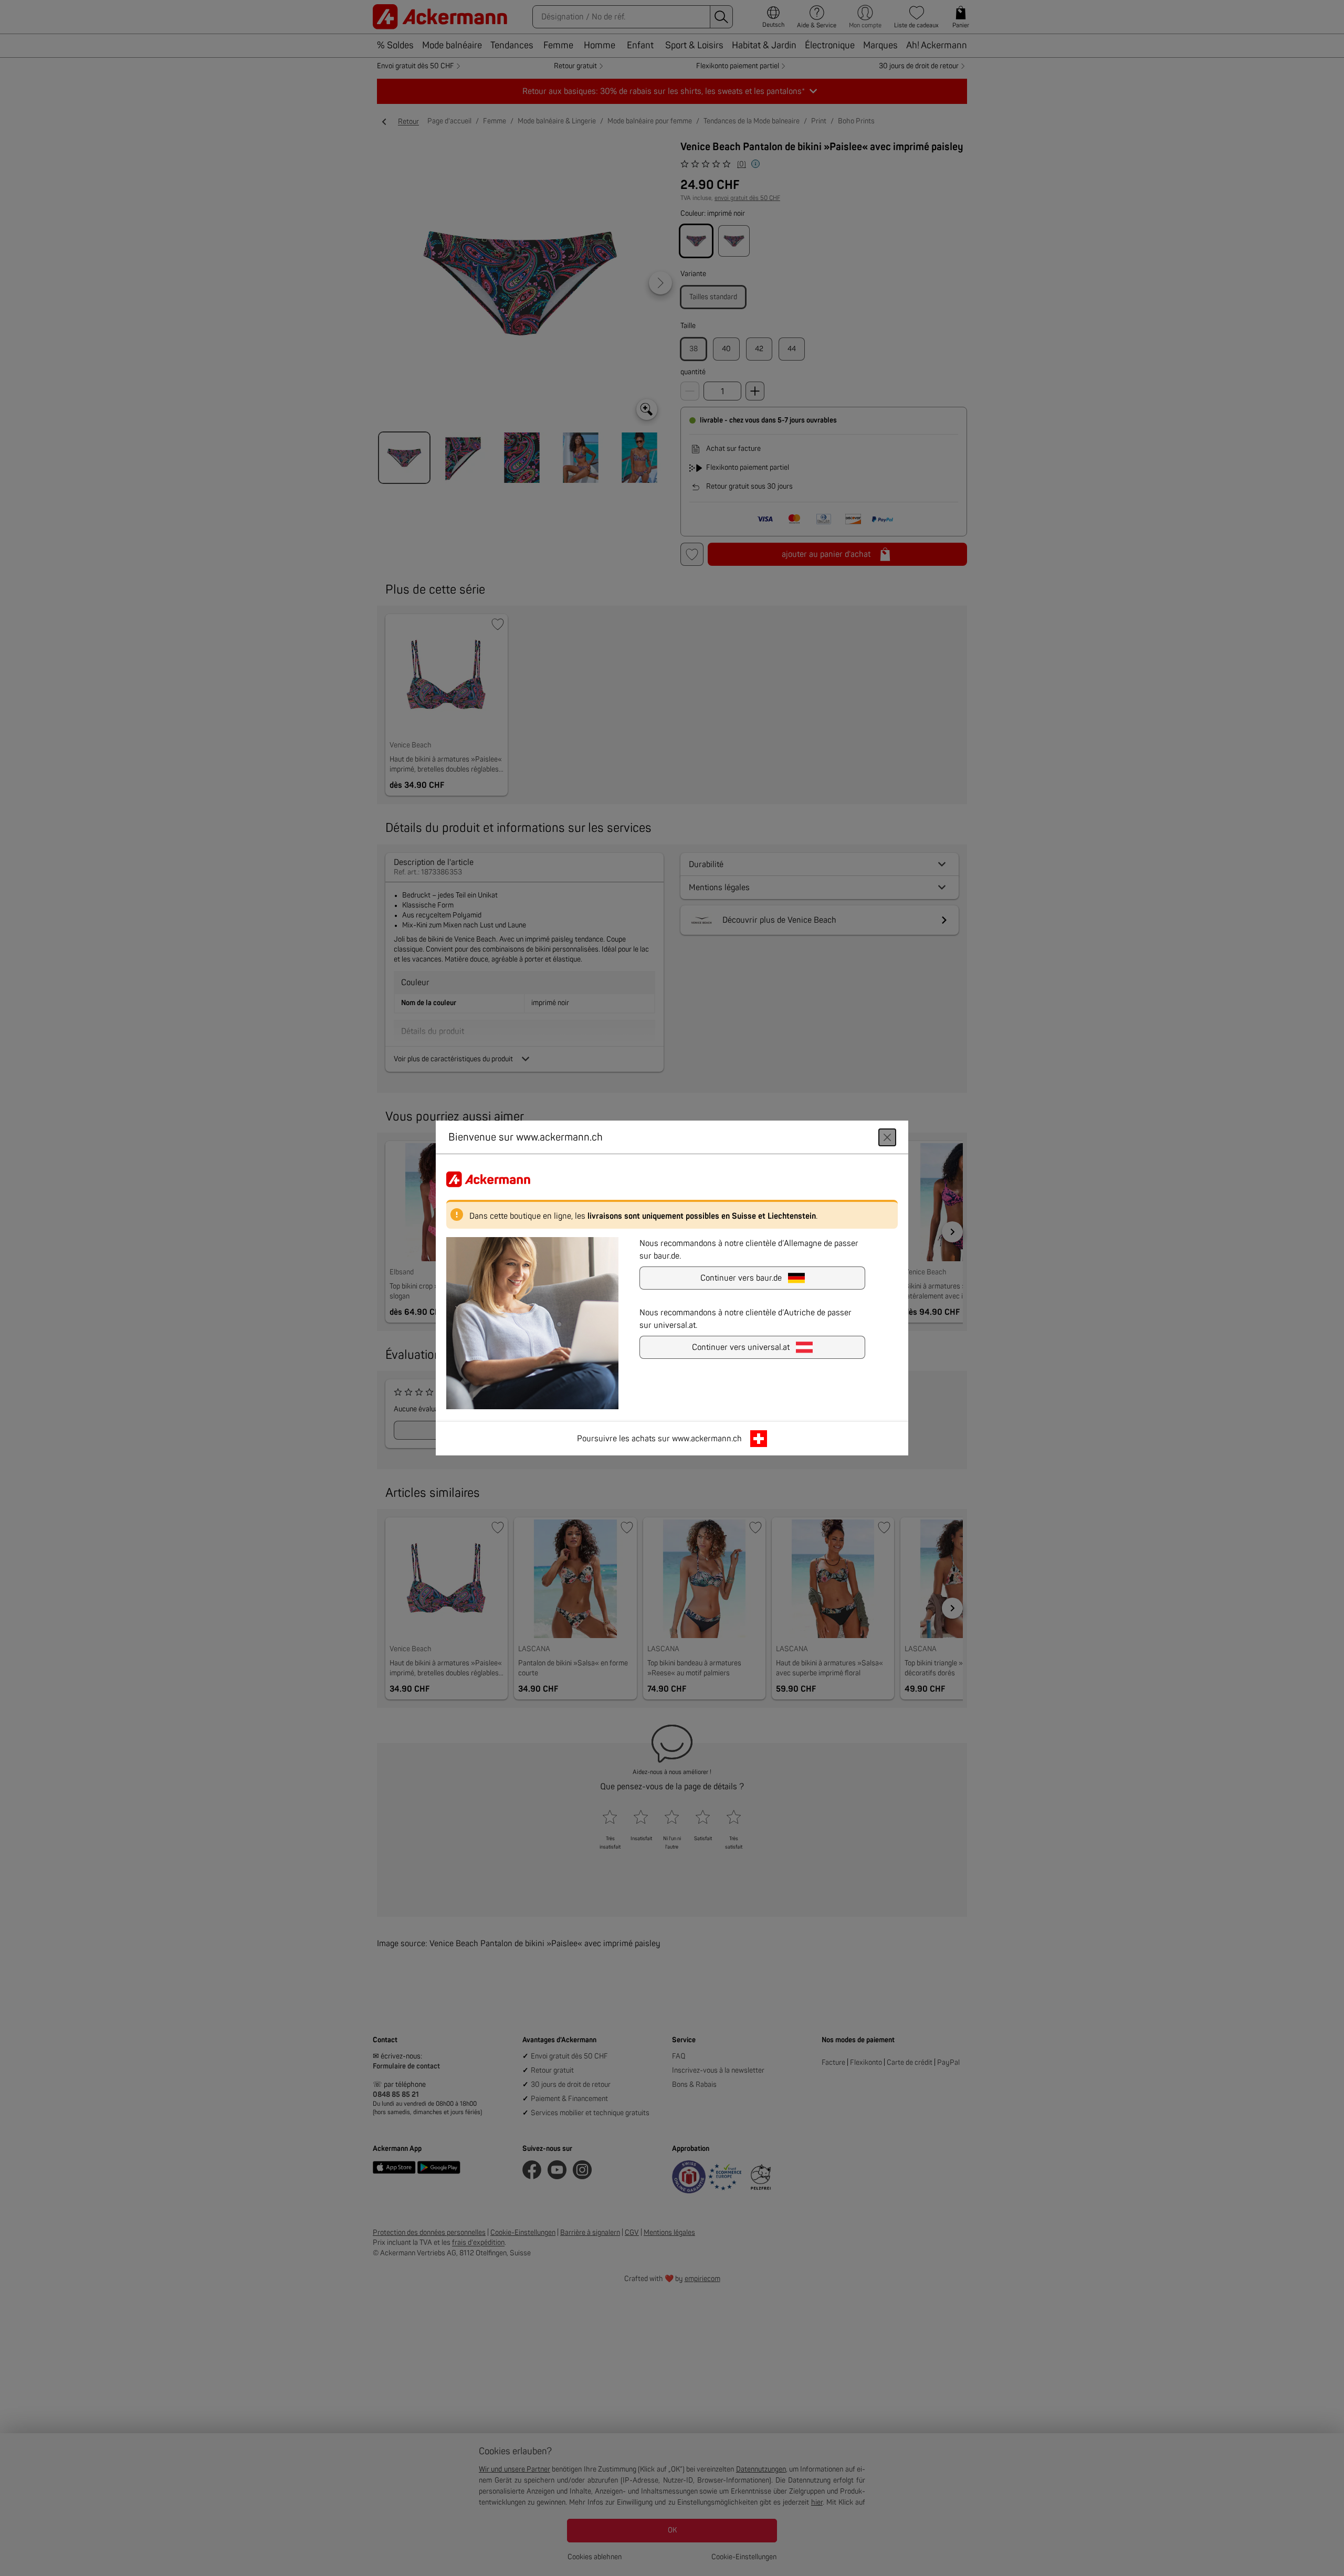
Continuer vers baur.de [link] (741, 1278)
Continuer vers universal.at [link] (741, 1347)
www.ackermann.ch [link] (707, 1439)
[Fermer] (887, 1137)
